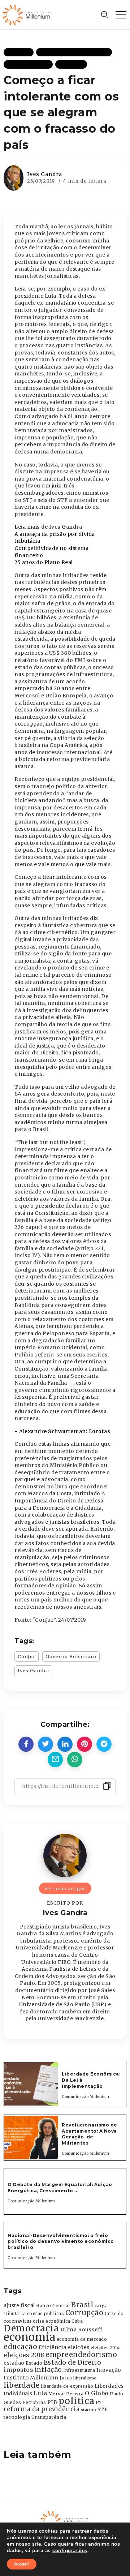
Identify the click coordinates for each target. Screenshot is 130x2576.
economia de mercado (82, 2339)
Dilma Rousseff (81, 2330)
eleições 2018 (24, 2355)
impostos (18, 2370)
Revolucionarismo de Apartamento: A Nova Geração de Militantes (90, 2134)
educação (20, 2347)
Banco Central (53, 2306)
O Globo (97, 2393)
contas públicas (46, 2313)
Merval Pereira (66, 2394)
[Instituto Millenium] (27, 14)
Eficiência (53, 2347)
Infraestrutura (79, 2370)
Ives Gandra (45, 174)
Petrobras (34, 2402)
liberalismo (85, 2378)
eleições (79, 2347)
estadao (14, 2363)
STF (103, 2410)
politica (77, 2401)
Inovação (109, 2370)
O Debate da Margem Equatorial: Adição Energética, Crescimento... (60, 2188)
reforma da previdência (42, 2409)
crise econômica (52, 2321)
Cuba (77, 2321)
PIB (52, 2402)
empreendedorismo (81, 2355)
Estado (34, 2363)
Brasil (82, 2305)
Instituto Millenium (31, 2378)
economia (29, 2337)
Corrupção (84, 2313)
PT (99, 2402)
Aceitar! (22, 2564)
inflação (48, 2370)
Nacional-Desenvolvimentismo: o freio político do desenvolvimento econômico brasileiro (61, 2242)
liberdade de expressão (67, 2386)
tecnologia (17, 2417)
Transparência (49, 2417)
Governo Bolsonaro (71, 1656)
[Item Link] (31, 2084)
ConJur (27, 1656)
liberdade (22, 2385)
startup (89, 2410)
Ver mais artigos (65, 1888)
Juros (66, 2378)
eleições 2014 (105, 2348)
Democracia (31, 2328)
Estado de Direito (73, 2362)
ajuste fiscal (19, 2306)
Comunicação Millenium (86, 2097)
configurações (70, 2551)
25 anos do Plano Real (44, 562)
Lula (40, 2393)
